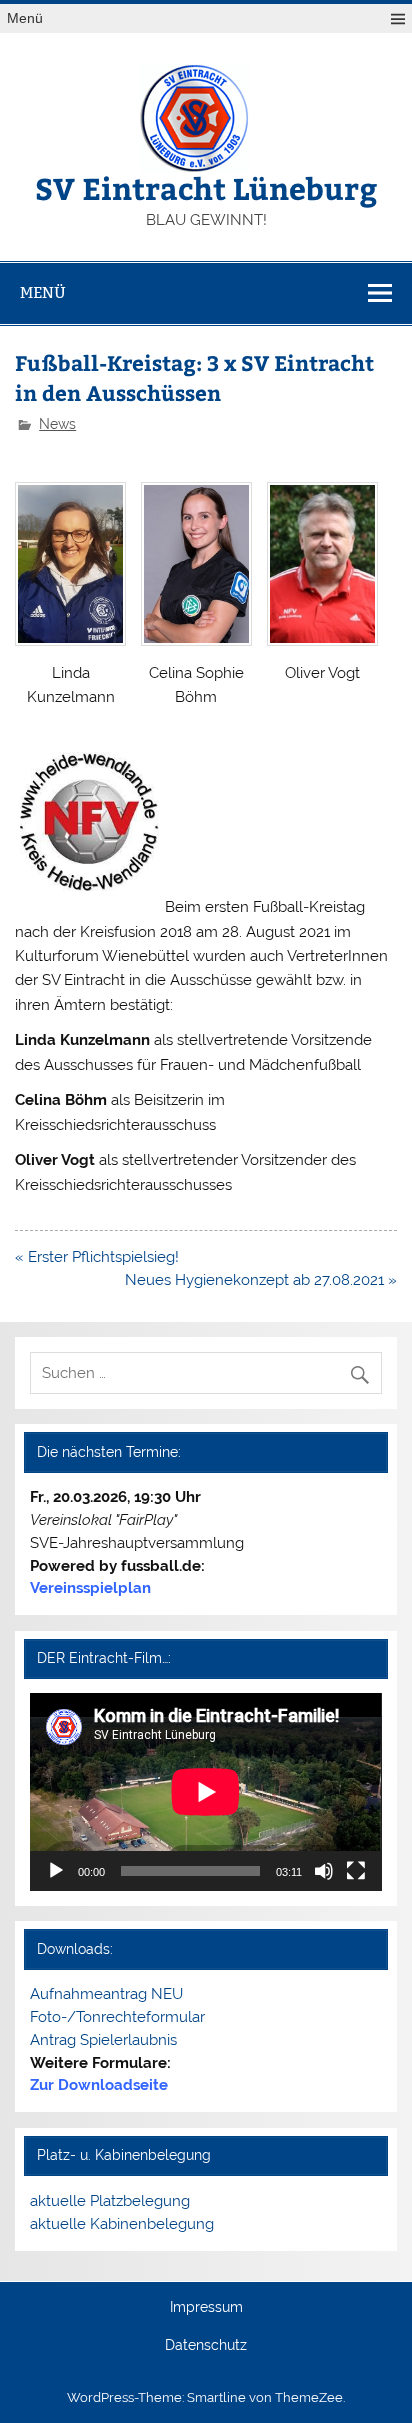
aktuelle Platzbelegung (110, 2201)
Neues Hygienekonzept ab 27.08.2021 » (261, 1280)
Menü (25, 18)
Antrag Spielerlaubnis (103, 2040)
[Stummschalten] (324, 1871)
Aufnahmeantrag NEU (106, 1994)
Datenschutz (206, 2346)
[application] (205, 1792)
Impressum (206, 2308)
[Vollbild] (356, 1871)
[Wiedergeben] (56, 1871)
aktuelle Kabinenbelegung (122, 2224)
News (57, 424)
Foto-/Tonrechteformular (117, 2017)
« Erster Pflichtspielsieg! (97, 1257)
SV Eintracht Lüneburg (206, 187)
